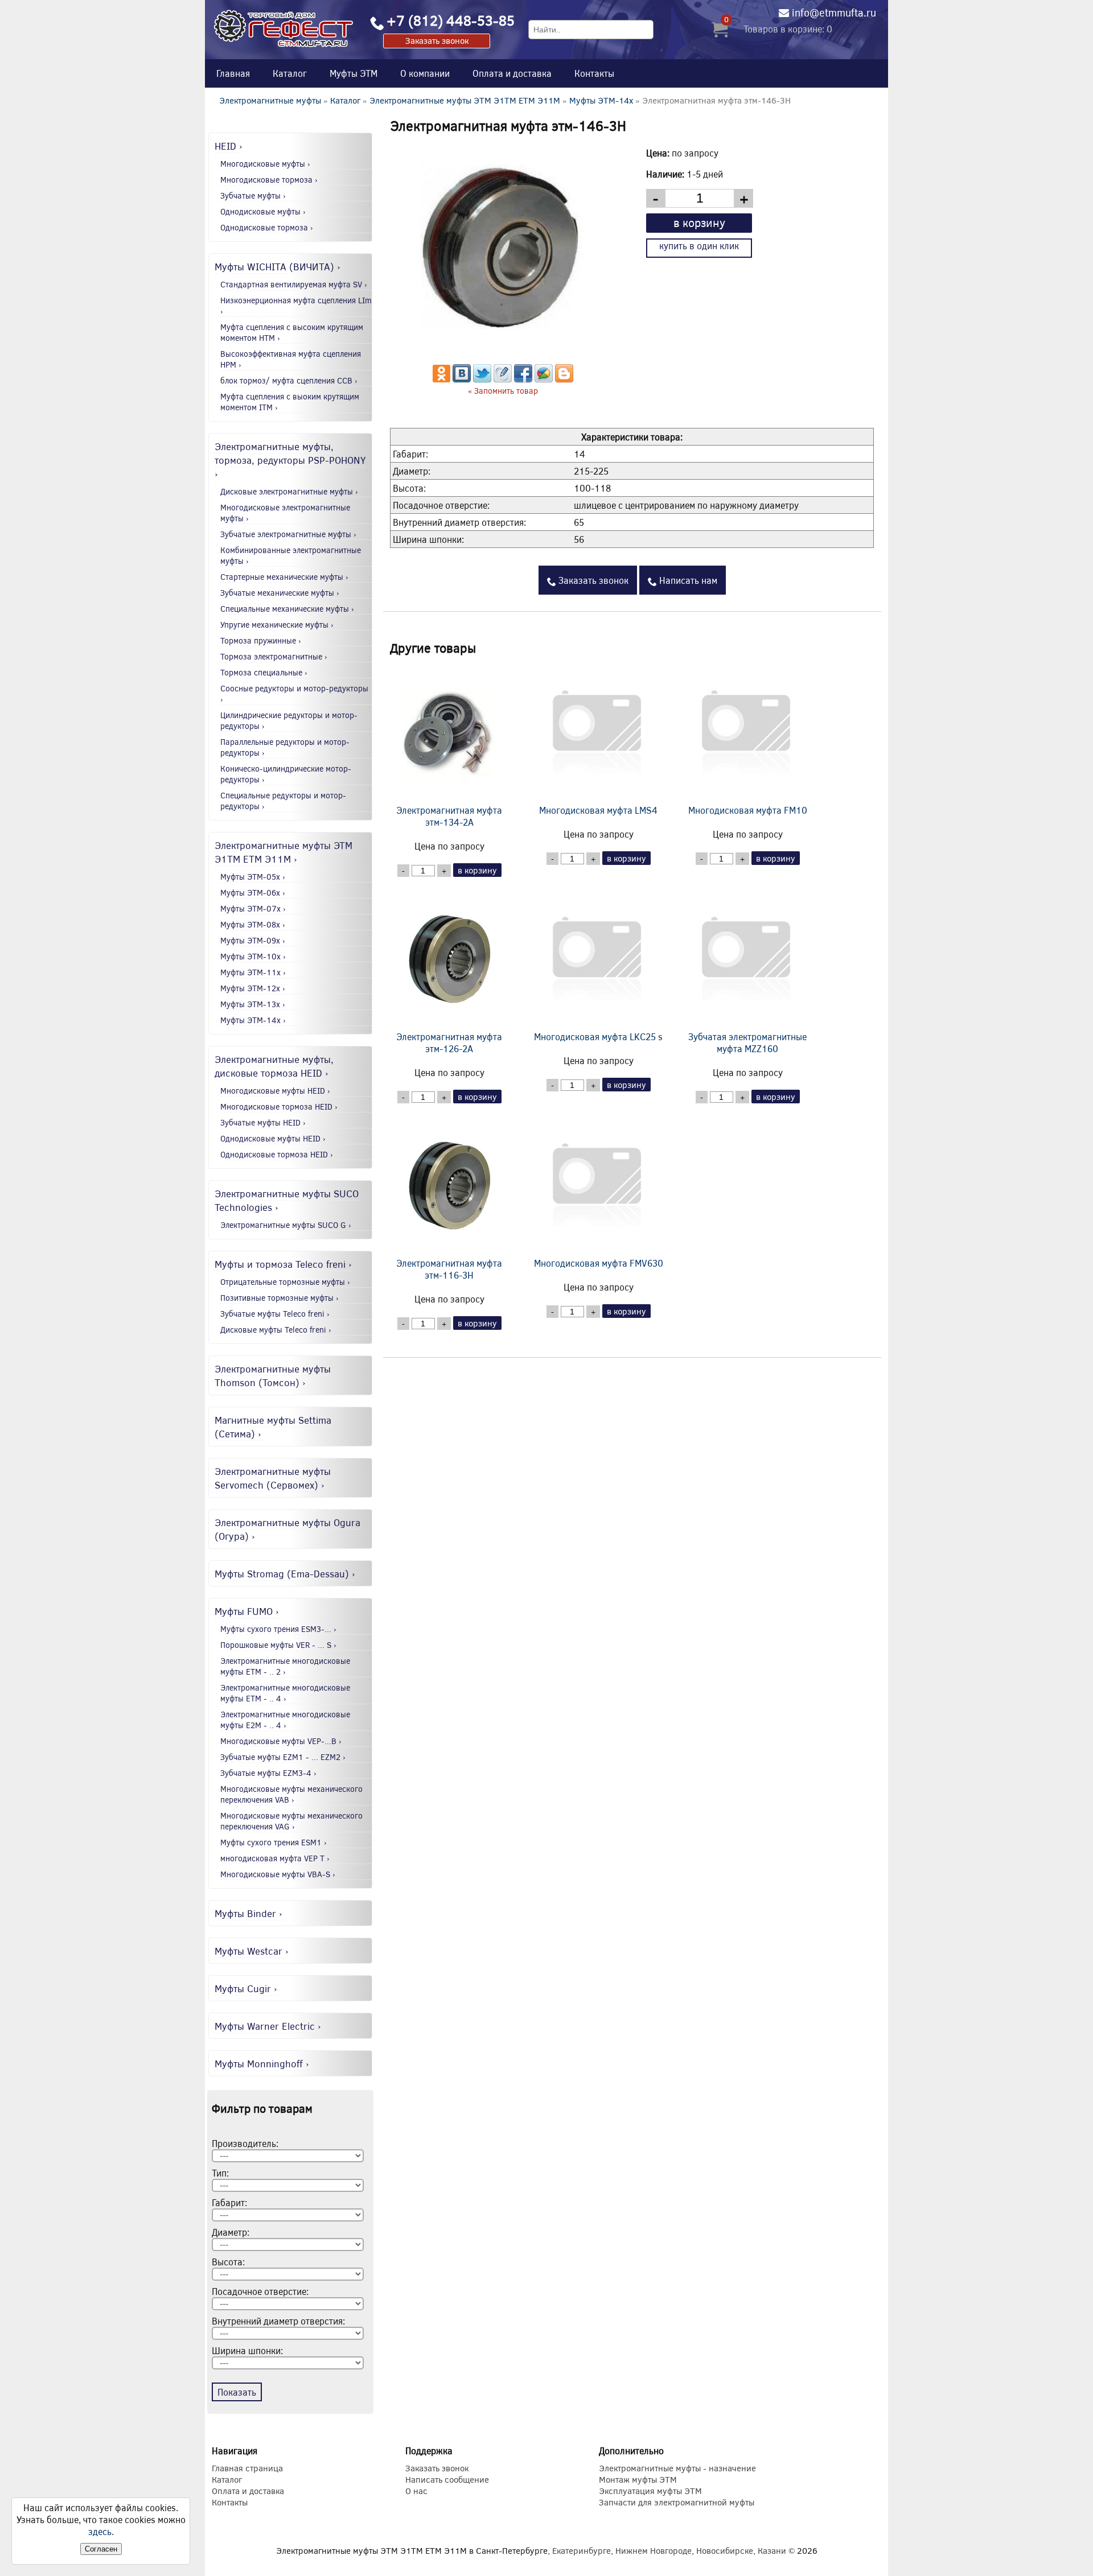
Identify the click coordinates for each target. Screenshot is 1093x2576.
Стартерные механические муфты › (284, 577)
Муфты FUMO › (247, 1611)
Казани (772, 2550)
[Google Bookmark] (544, 379)
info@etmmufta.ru (834, 13)
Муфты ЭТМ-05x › (253, 877)
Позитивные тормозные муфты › (280, 1298)
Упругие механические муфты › (277, 625)
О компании (425, 73)
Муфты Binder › (248, 1913)
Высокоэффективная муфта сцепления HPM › (291, 359)
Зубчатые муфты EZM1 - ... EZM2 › (283, 1757)
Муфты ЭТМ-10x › (253, 956)
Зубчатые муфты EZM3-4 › (268, 1773)
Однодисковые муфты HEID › (273, 1138)
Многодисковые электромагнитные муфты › (285, 513)
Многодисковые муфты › (265, 164)
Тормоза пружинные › (261, 640)
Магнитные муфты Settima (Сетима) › (273, 1427)
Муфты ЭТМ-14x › (253, 1020)
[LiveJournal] (503, 379)
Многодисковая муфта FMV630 (599, 1263)
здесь (100, 2531)
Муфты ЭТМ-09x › (253, 940)
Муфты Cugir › (246, 1988)
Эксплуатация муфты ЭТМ (650, 2491)
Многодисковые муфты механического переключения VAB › (291, 1794)
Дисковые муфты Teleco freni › (276, 1330)
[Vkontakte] (462, 379)
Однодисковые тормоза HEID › (277, 1154)
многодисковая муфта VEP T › (275, 1858)
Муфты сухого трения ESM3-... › (278, 1629)
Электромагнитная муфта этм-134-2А (449, 816)
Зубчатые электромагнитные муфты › (288, 534)
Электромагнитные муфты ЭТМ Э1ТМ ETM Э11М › (283, 852)
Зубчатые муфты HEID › (263, 1122)
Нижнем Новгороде (654, 2550)
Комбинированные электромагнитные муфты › (291, 555)
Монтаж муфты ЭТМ (638, 2479)
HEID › (229, 146)
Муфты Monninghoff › (262, 2063)
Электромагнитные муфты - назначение (677, 2468)
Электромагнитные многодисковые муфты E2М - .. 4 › (285, 1720)
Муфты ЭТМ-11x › (253, 972)
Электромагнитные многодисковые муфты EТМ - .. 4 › (285, 1693)
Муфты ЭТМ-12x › (253, 988)
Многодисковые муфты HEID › (275, 1091)
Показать (237, 2392)
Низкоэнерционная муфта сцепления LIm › (296, 306)
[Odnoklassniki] (441, 379)
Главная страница (247, 2468)
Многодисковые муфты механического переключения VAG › (291, 1821)
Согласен (101, 2549)
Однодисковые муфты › (263, 211)
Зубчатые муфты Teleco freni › (275, 1314)
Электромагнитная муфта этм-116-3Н (449, 1269)
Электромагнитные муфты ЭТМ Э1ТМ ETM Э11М (465, 100)
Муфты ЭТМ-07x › (253, 908)
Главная (233, 73)
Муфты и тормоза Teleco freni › (283, 1264)
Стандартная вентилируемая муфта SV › (294, 284)
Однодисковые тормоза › (267, 227)
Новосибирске (725, 2550)
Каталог (290, 73)
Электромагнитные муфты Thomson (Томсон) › (273, 1375)
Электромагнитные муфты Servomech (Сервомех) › (273, 1478)
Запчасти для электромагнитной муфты (677, 2502)
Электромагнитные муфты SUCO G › (286, 1225)
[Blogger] (564, 379)
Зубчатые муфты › (253, 195)
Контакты (594, 73)
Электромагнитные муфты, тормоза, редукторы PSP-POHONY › (290, 460)
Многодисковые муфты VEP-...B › (281, 1741)
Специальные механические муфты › (287, 609)
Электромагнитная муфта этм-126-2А (449, 1042)
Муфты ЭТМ (354, 73)
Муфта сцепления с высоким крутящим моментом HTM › (292, 332)
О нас (416, 2491)
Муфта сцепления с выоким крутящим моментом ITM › (290, 402)
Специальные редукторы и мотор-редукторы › (283, 801)
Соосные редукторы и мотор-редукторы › (294, 694)
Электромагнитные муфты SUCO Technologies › (287, 1200)
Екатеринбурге (582, 2550)
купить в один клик (699, 246)
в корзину (699, 222)
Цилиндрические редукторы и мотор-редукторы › (289, 720)
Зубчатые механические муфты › (280, 593)
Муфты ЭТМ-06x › (253, 893)
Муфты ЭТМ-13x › (253, 1004)
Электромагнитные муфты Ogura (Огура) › (287, 1529)
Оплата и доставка (512, 73)
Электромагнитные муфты (270, 100)
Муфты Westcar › (252, 1951)
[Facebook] (523, 379)
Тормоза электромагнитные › (274, 656)
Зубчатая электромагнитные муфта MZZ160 (747, 1042)
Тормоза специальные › (264, 672)
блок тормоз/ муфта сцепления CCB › (289, 380)
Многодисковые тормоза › (269, 180)
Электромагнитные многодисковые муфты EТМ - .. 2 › (285, 1666)
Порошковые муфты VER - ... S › (278, 1645)
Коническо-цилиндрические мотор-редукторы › (286, 774)
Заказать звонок (437, 40)
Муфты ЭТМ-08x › (253, 924)
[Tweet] (482, 379)
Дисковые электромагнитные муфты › (289, 491)
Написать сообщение (447, 2479)
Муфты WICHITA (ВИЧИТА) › (278, 266)
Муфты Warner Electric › (268, 2026)
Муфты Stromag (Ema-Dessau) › (285, 1573)
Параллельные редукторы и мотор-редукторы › (285, 747)
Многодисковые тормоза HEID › (279, 1106)
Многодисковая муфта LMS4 (598, 810)
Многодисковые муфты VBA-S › (278, 1874)
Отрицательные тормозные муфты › (285, 1282)
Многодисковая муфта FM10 (748, 810)
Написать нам (687, 580)
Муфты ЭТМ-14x (601, 100)
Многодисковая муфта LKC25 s (598, 1036)
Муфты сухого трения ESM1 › (274, 1842)
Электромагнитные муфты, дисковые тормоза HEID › (274, 1066)
